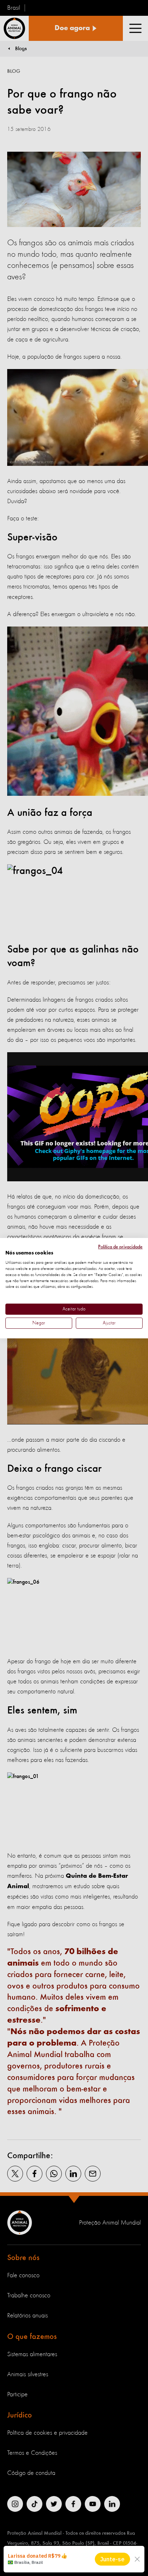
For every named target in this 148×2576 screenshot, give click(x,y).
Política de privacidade (120, 1247)
